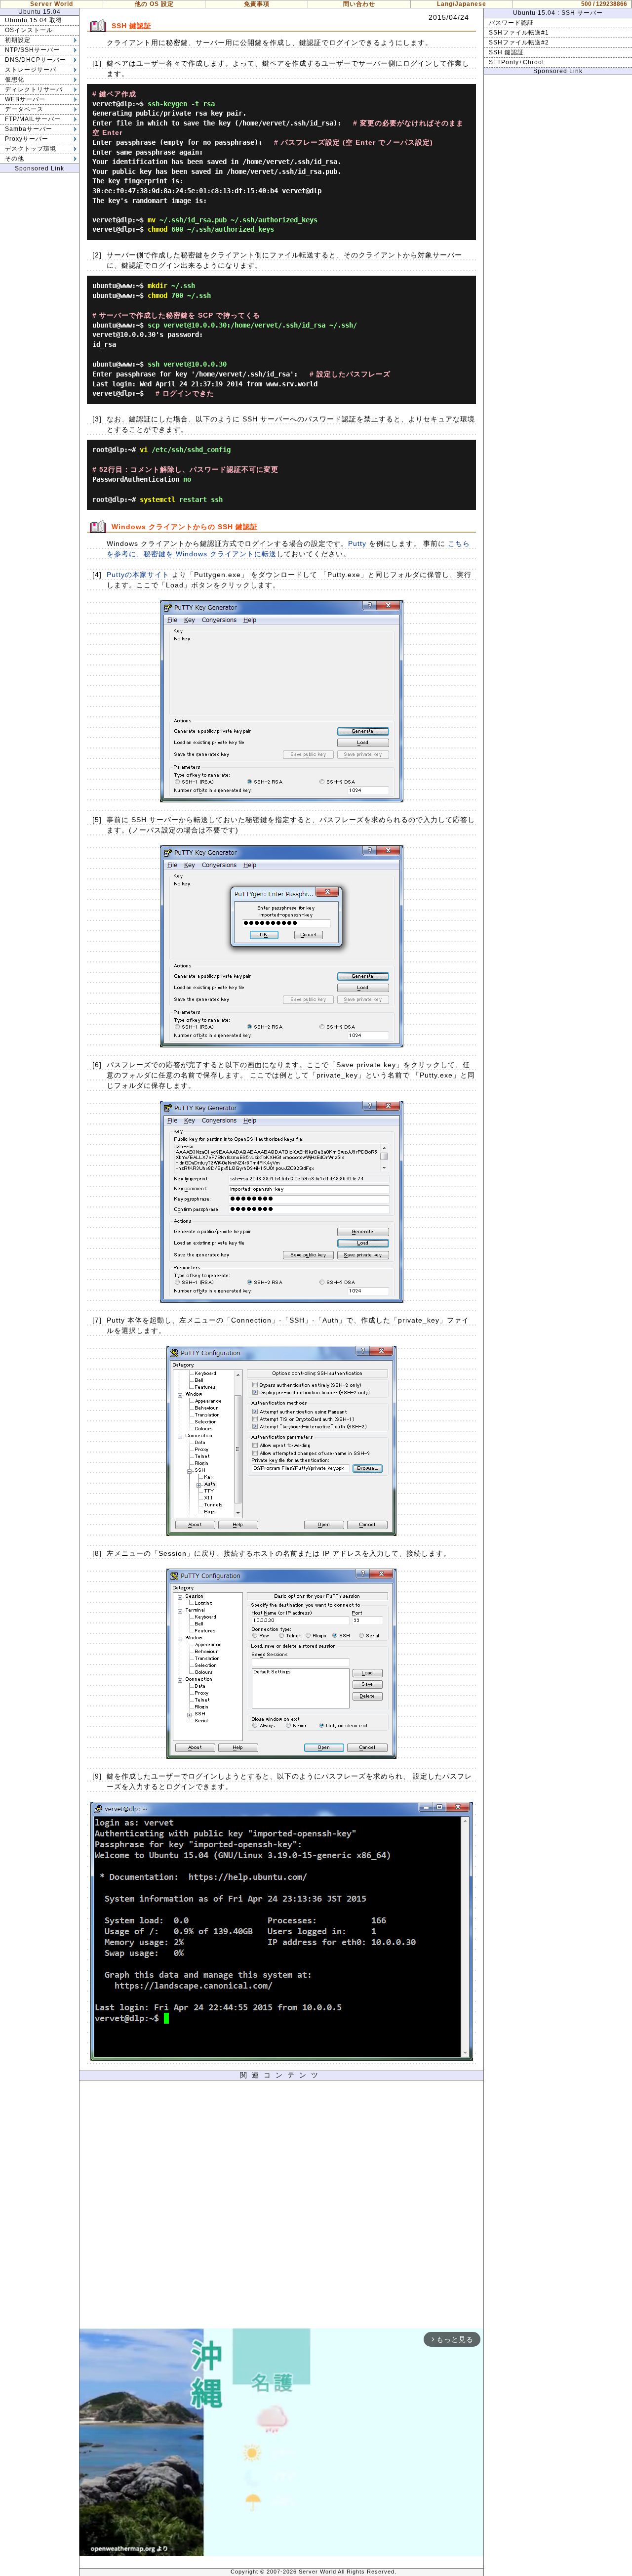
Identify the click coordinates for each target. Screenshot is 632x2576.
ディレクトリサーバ (34, 89)
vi (144, 450)
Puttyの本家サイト (138, 575)
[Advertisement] (281, 2207)
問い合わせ (359, 4)
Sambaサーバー (29, 129)
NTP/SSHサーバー (32, 50)
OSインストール (29, 30)
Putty (357, 543)
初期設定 (18, 40)
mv (152, 220)
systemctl (158, 499)
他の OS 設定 (154, 4)
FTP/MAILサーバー (33, 119)
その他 (15, 159)
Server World (52, 4)
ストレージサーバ (31, 70)
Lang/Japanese (462, 4)
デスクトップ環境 (31, 149)
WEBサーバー (25, 99)
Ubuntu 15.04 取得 (34, 20)
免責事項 (257, 4)
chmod (158, 229)
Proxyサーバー (27, 139)
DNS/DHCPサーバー (36, 60)
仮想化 (15, 80)
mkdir (158, 286)
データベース (24, 109)
